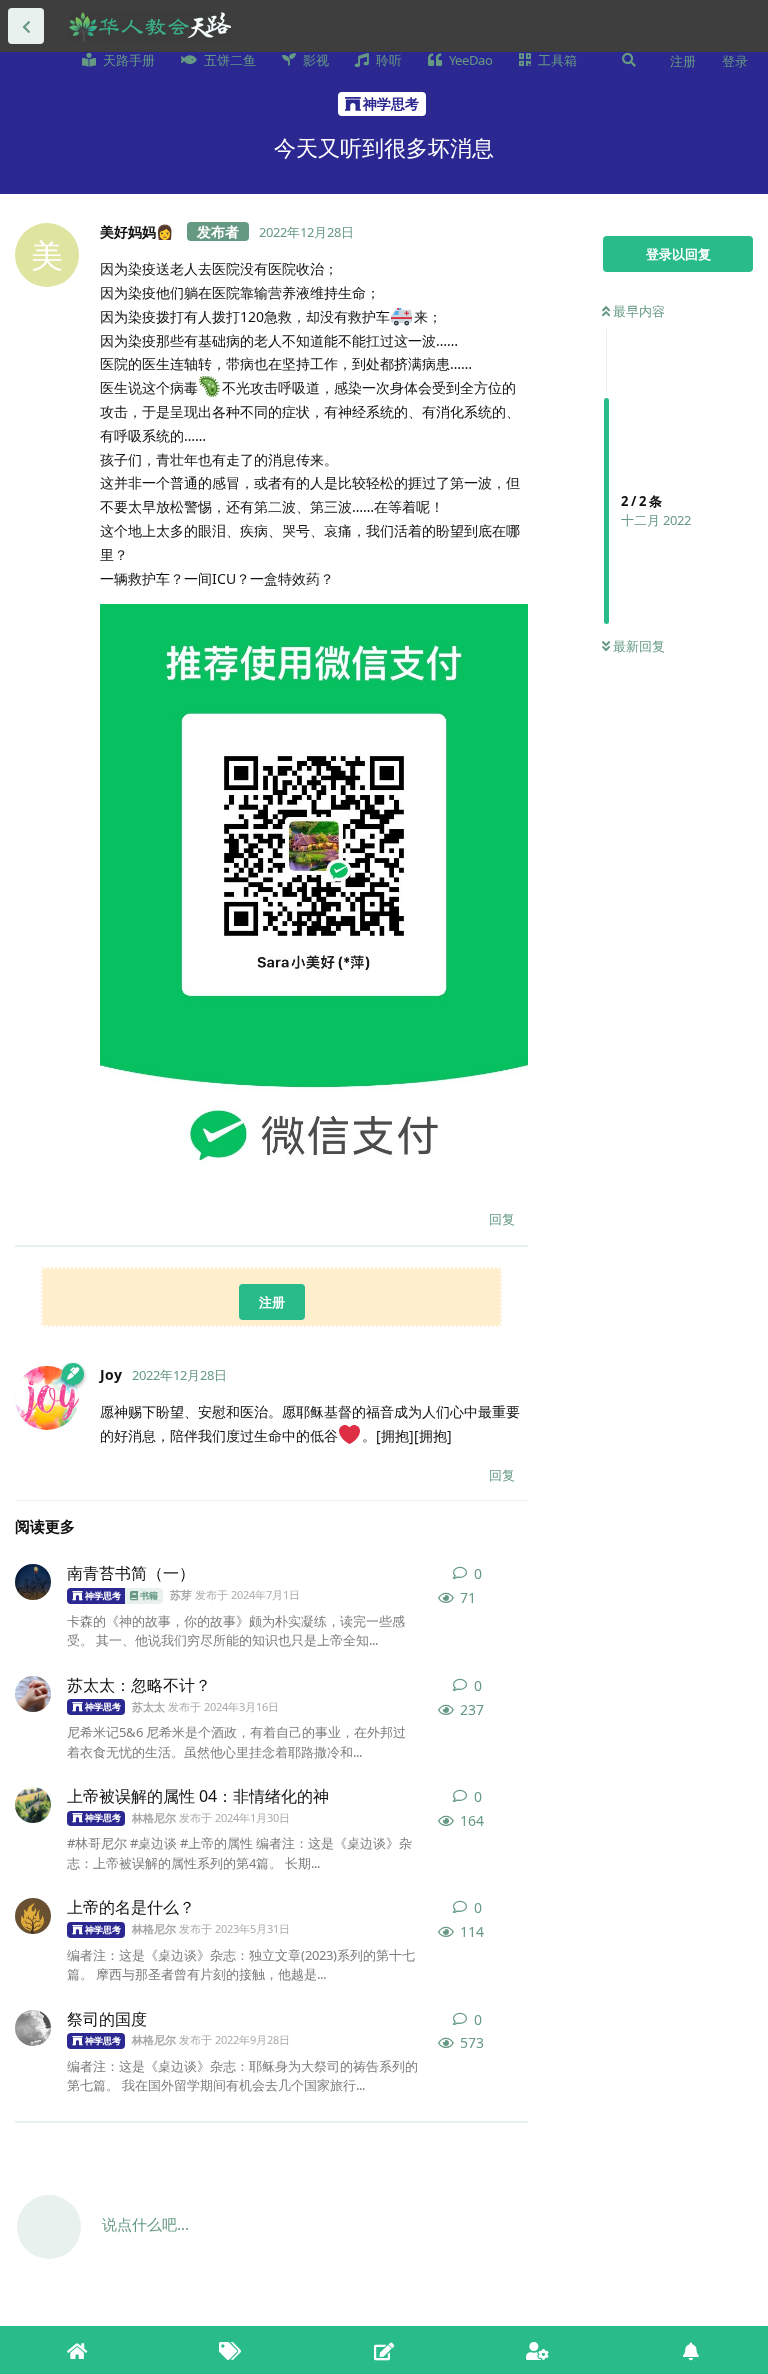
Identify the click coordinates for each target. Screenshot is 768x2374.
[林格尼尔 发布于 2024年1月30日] (33, 1805)
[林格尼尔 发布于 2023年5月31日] (33, 1916)
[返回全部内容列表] (26, 26)
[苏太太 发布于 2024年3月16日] (33, 1694)
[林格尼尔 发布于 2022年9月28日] (33, 2028)
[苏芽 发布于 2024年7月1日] (33, 1582)
